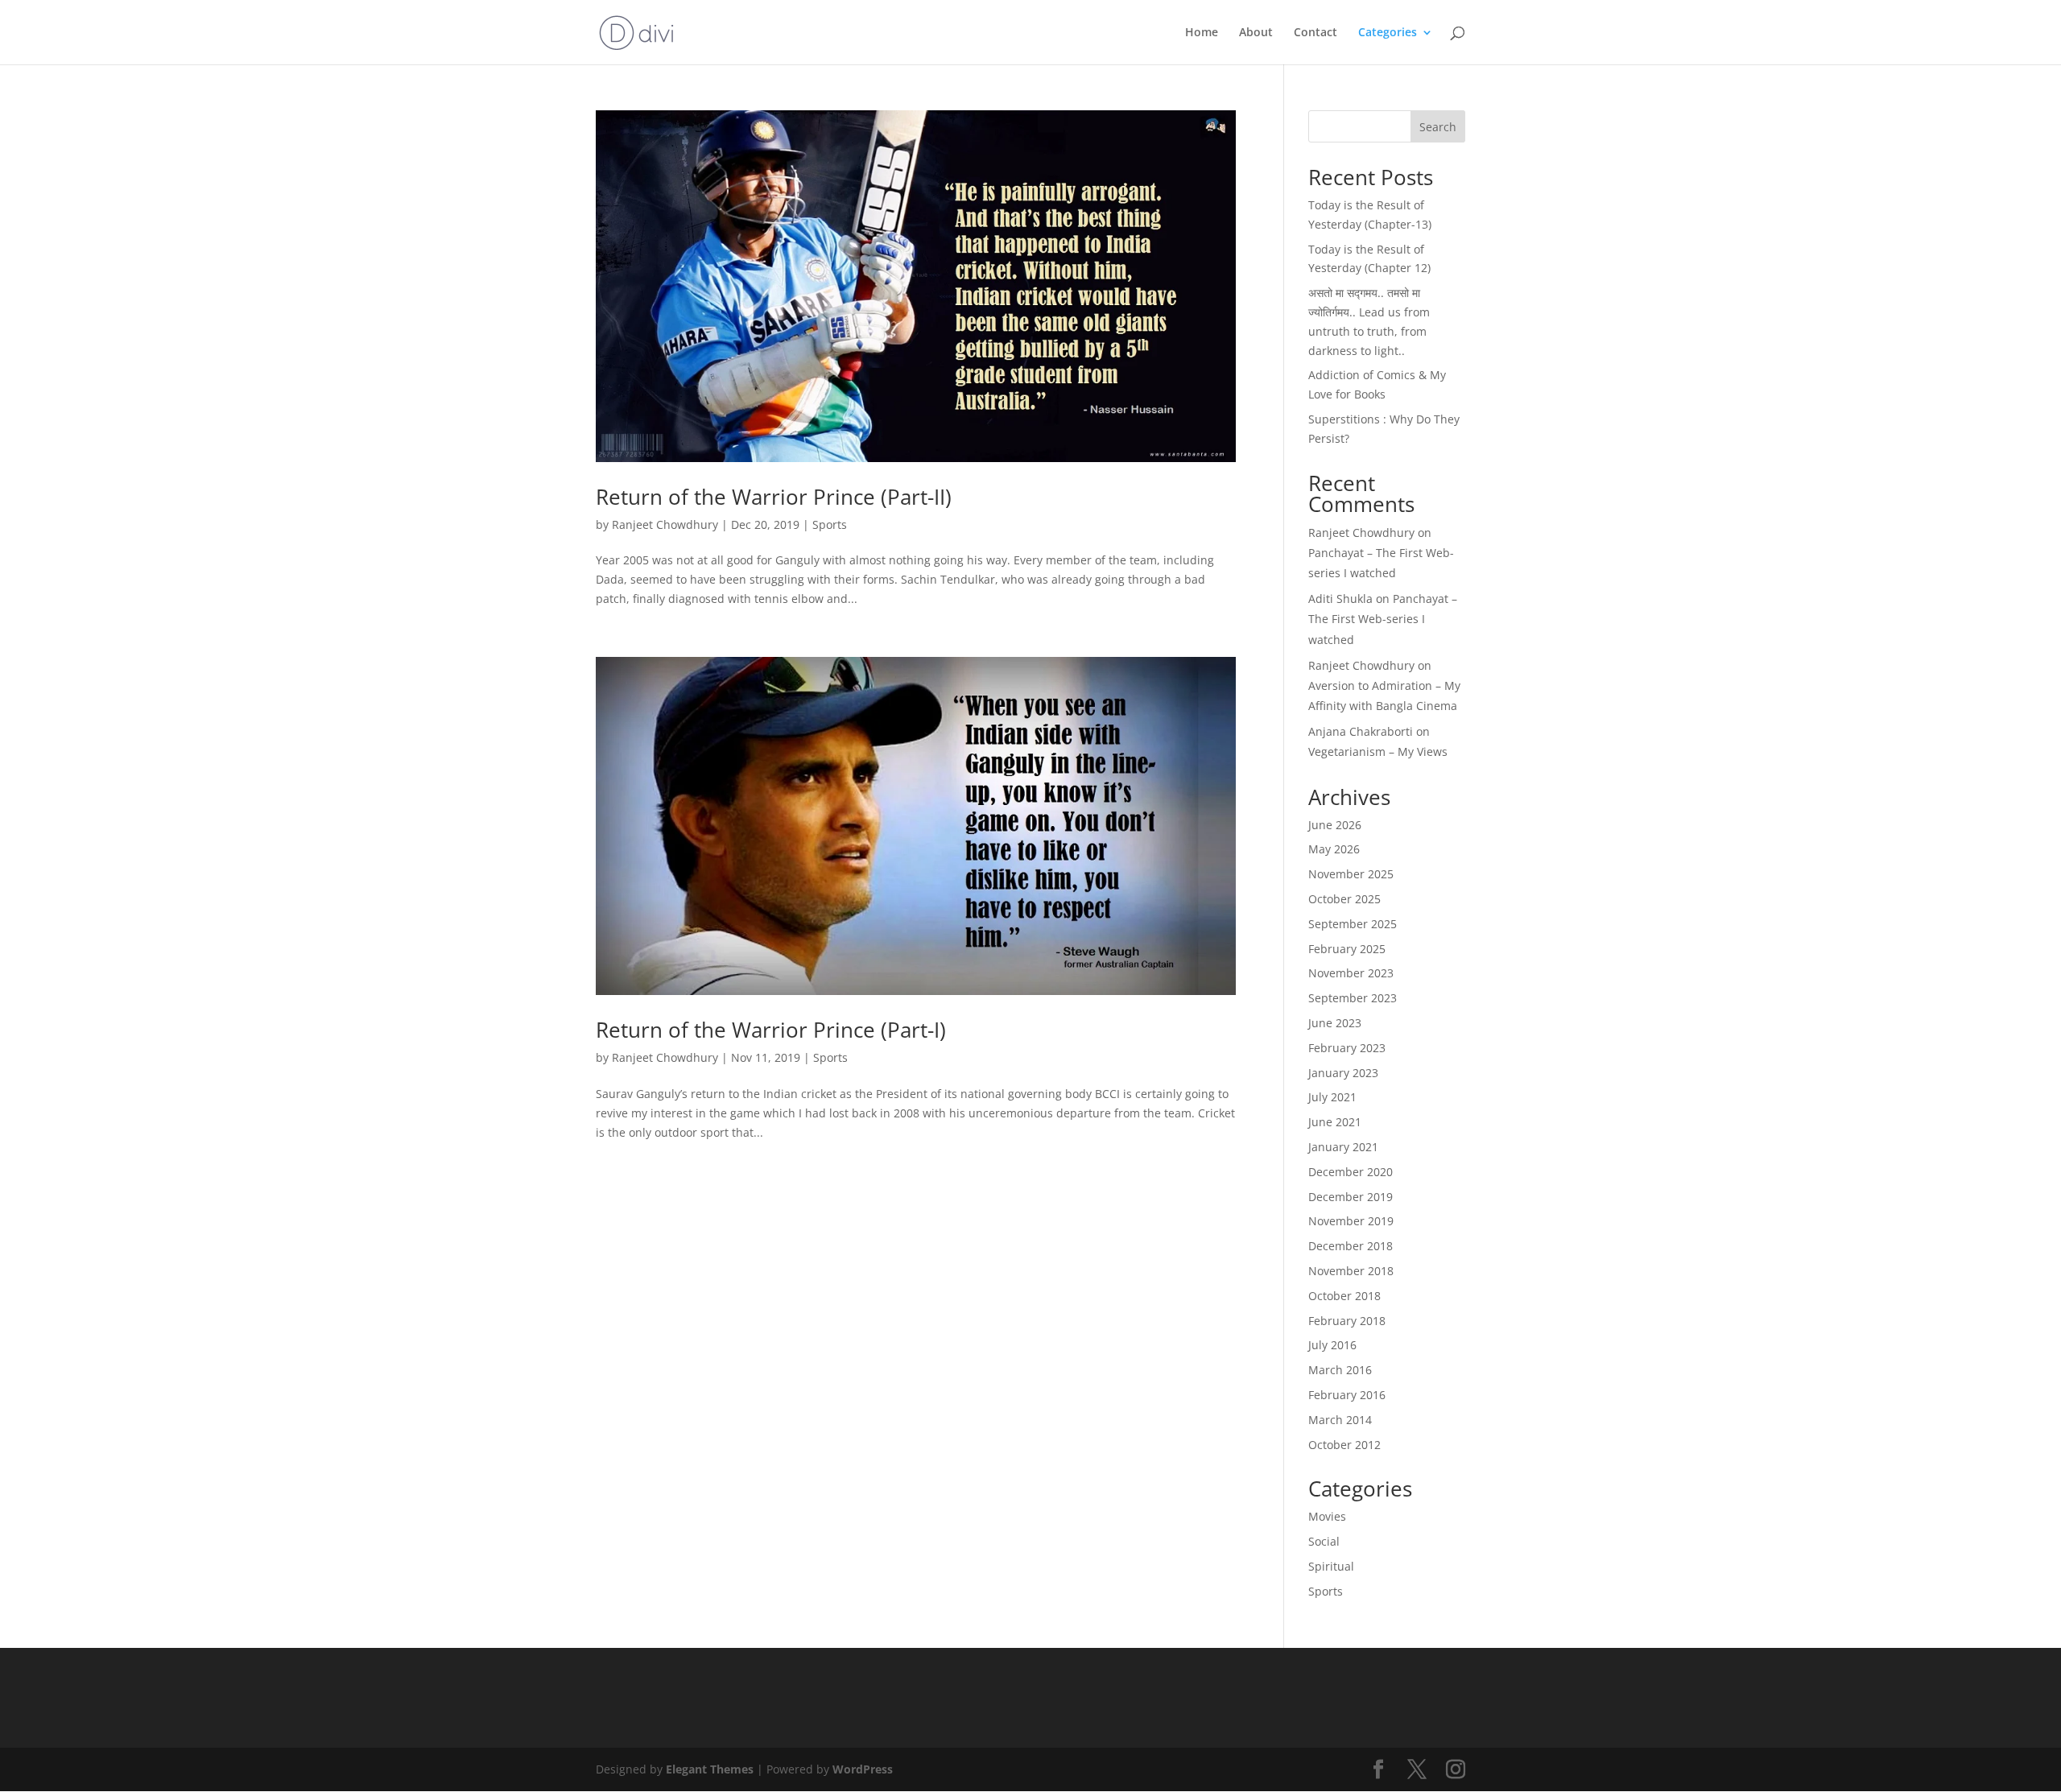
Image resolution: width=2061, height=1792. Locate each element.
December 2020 (1351, 1172)
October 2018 (1344, 1296)
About (1256, 33)
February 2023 (1347, 1048)
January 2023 (1343, 1073)
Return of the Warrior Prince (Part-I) (771, 1030)
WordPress (863, 1769)
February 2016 (1347, 1395)
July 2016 (1332, 1345)
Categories (1388, 33)
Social (1324, 1541)
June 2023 (1335, 1023)
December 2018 (1351, 1246)
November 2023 (1351, 973)
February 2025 (1347, 949)
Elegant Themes (710, 1769)
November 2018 (1351, 1271)
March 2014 (1340, 1420)
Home (1202, 33)
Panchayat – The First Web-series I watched (1383, 619)
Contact (1315, 33)
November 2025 (1351, 874)
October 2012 (1344, 1445)
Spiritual (1331, 1566)
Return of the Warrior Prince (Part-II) (774, 497)
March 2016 (1340, 1370)
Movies (1327, 1516)
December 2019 (1351, 1197)
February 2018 (1347, 1321)
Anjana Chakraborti (1361, 731)
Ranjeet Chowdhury (665, 524)
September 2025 (1353, 924)
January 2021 (1343, 1147)
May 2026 (1334, 849)
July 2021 (1332, 1097)
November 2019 (1351, 1221)
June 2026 (1335, 825)
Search (1438, 127)
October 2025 (1344, 899)
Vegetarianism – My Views (1378, 751)
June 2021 (1335, 1122)
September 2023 (1353, 998)
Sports (830, 524)
